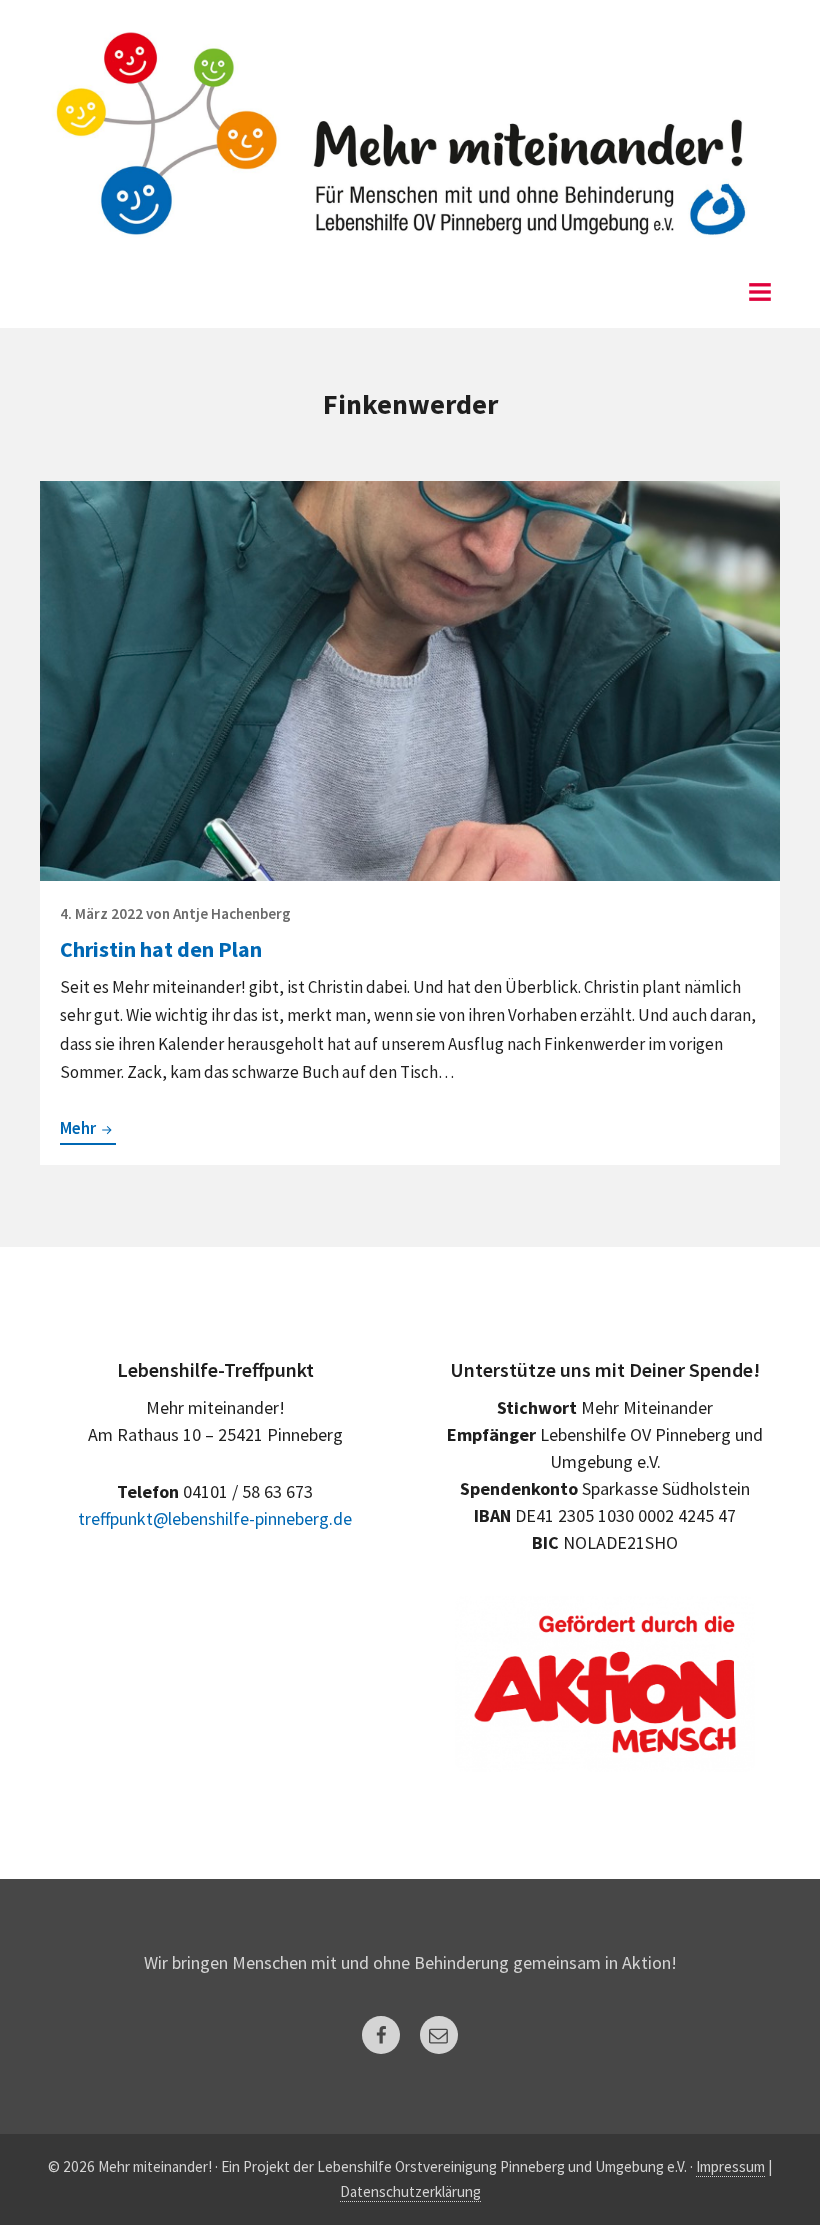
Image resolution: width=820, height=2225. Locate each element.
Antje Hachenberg (232, 913)
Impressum (730, 2166)
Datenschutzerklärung (410, 2191)
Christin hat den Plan (161, 949)
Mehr (88, 1130)
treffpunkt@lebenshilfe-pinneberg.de (215, 1518)
